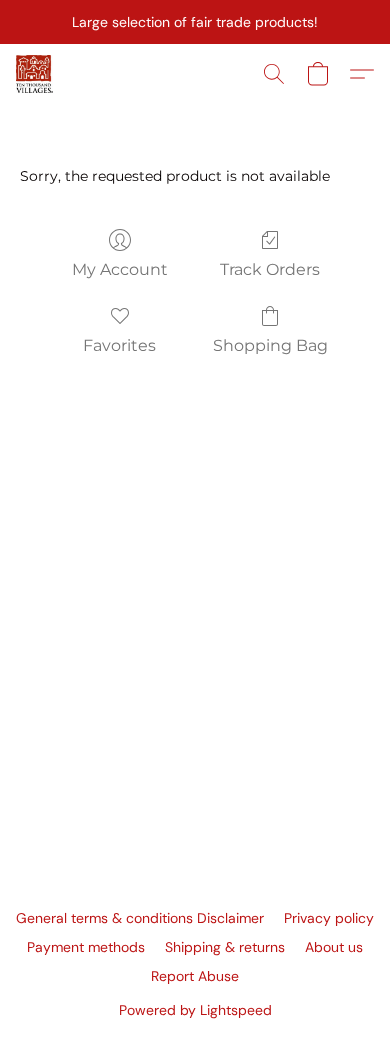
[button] (35, 74)
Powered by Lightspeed (195, 1010)
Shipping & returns (225, 947)
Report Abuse (195, 976)
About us (334, 947)
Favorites (119, 345)
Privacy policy (329, 918)
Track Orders (270, 269)
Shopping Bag (270, 345)
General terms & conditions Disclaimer (140, 918)
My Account (120, 269)
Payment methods (86, 947)
